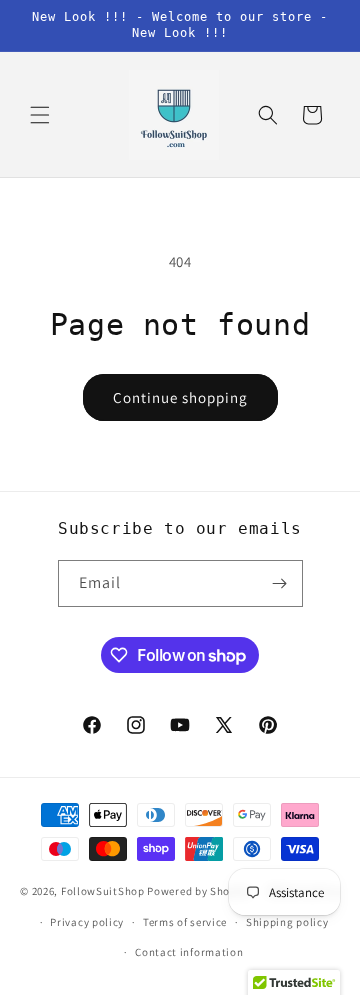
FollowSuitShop (103, 891)
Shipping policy (287, 922)
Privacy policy (87, 922)
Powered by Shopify (198, 891)
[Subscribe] (280, 583)
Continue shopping (180, 397)
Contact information (189, 952)
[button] (40, 115)
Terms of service (185, 922)
